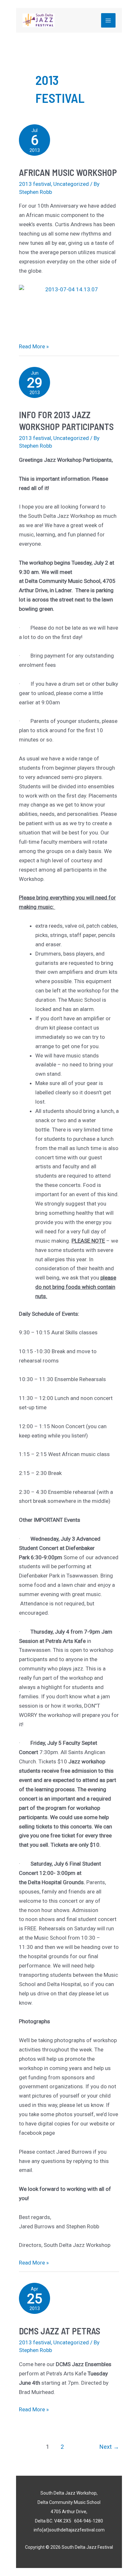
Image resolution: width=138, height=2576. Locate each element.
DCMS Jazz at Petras (60, 2331)
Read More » (34, 346)
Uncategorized (71, 184)
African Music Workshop (68, 172)
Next (109, 2447)
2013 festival (35, 184)
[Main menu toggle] (108, 21)
